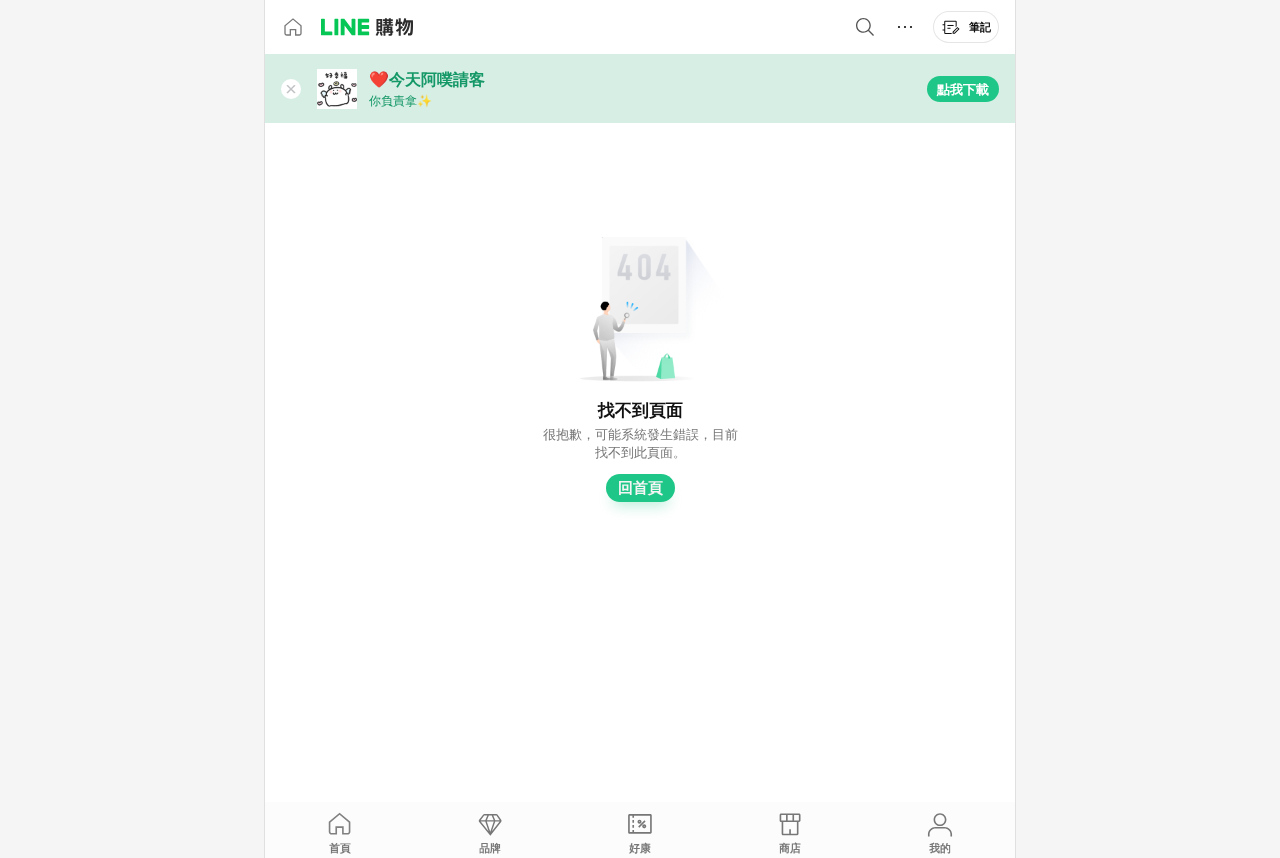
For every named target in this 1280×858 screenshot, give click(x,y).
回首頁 (640, 487)
